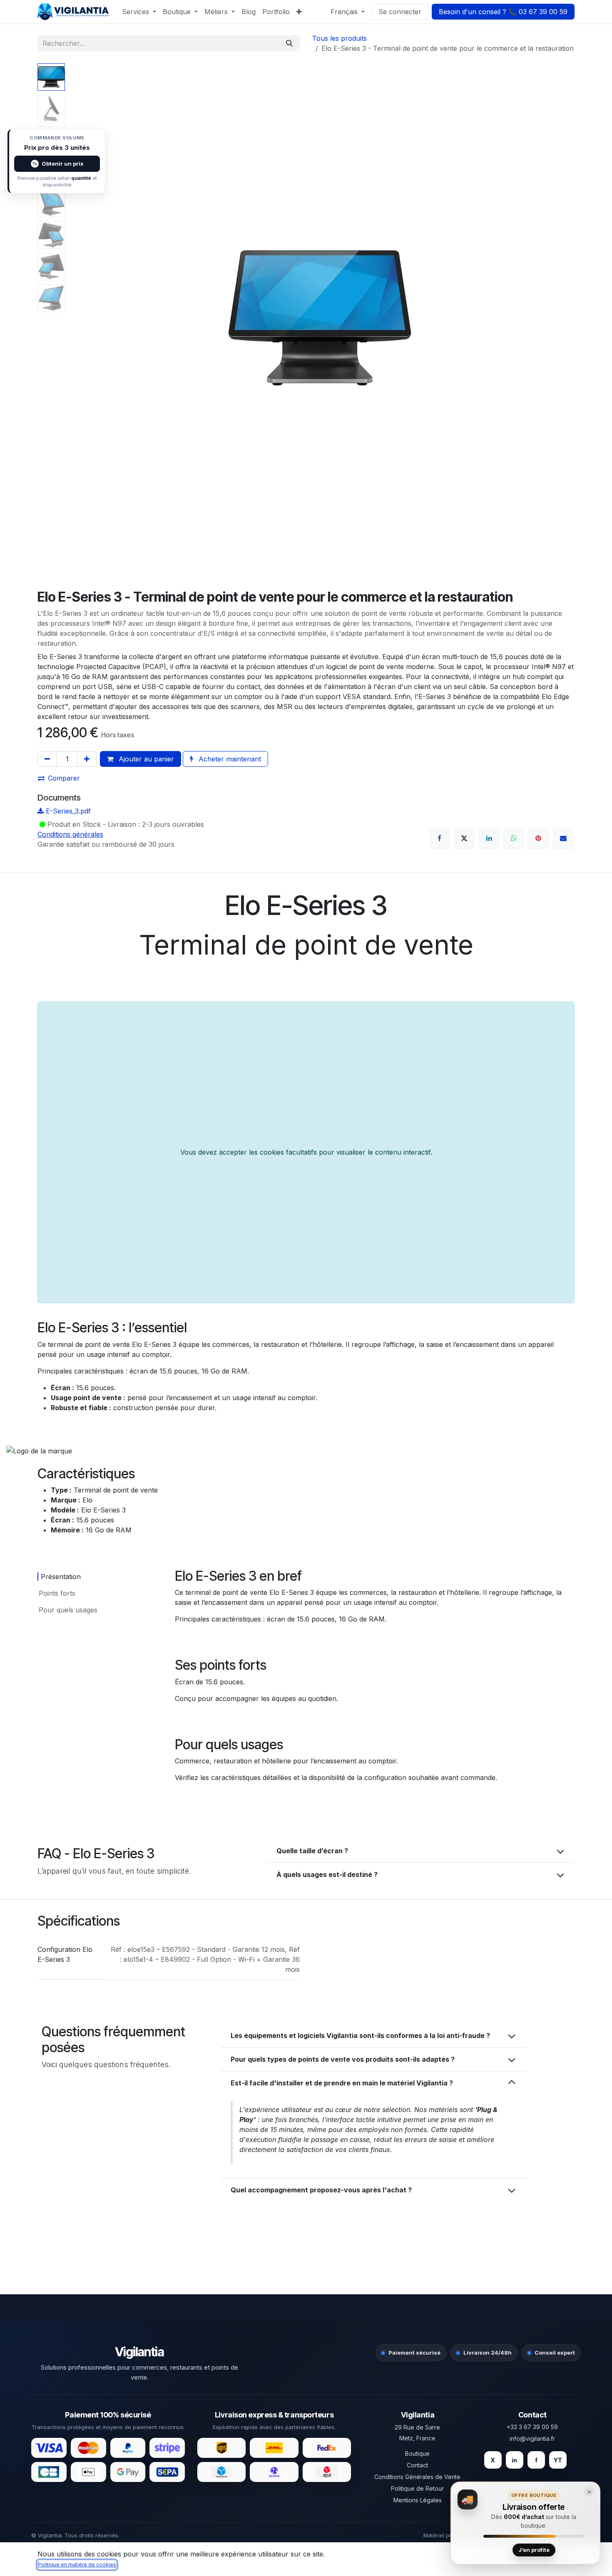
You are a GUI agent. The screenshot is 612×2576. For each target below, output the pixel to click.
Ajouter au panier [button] (145, 759)
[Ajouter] (87, 759)
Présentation (61, 1577)
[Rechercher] (289, 43)
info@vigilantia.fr (532, 2438)
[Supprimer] (47, 759)
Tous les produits (340, 38)
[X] (464, 838)
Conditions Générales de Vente (417, 2477)
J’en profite (534, 2550)
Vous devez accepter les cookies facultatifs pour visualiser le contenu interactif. (306, 1152)
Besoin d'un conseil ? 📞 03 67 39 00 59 (503, 12)
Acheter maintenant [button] (229, 759)
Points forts (57, 1593)
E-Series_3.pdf (67, 811)
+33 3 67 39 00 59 (532, 2427)
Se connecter (400, 12)
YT (558, 2460)
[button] (90, 318)
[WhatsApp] (514, 838)
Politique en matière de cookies (77, 2565)
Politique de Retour (417, 2488)
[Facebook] (440, 838)
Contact (417, 2465)
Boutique (417, 2453)
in (514, 2460)
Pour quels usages (68, 1610)
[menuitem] (139, 12)
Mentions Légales (418, 2500)
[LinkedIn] (489, 838)
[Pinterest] (538, 838)
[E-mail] (563, 838)
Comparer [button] (64, 778)
